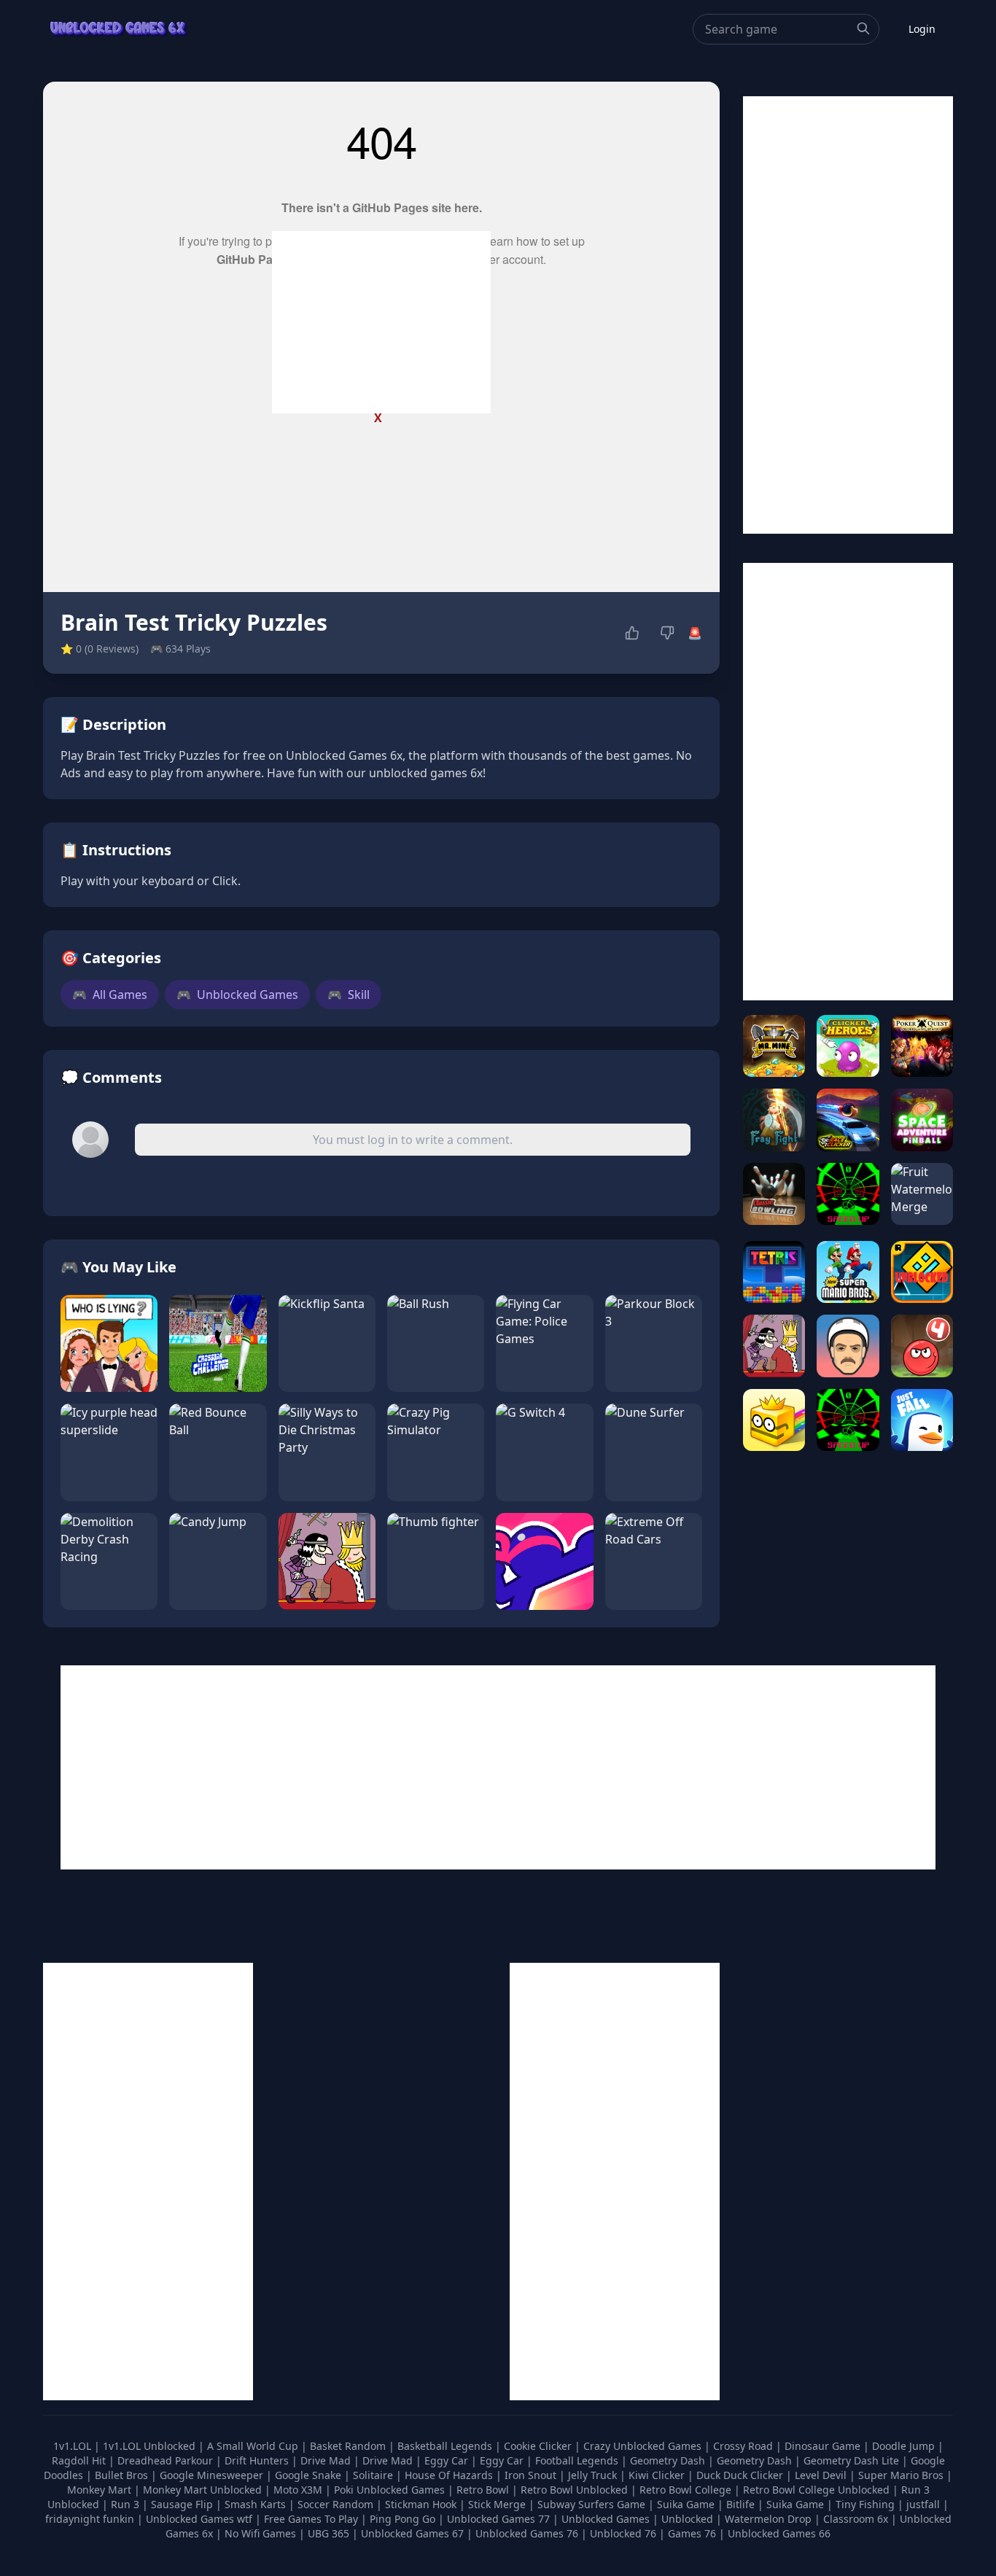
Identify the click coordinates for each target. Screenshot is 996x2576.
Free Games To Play (312, 2519)
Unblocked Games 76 (527, 2533)
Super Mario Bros (902, 2475)
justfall (925, 2504)
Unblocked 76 (623, 2533)
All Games (110, 995)
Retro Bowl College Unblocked (818, 2490)
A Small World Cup (254, 2446)
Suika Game (687, 2504)
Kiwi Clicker (658, 2475)
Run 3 (127, 2504)
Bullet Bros (123, 2475)
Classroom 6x (856, 2519)
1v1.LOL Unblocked (151, 2446)
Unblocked (689, 2519)
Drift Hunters (258, 2460)
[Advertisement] (381, 322)
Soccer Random (337, 2504)
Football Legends (578, 2460)
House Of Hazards (450, 2475)
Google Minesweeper (213, 2475)
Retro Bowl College (687, 2490)
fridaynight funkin (91, 2519)
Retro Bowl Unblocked (576, 2490)
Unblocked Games (237, 995)
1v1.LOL (74, 2446)
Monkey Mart (101, 2490)
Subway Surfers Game (593, 2504)
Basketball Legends (446, 2446)
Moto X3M (299, 2490)
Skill (349, 995)
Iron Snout (532, 2475)
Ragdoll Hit (80, 2460)
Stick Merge (498, 2504)
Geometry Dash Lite (853, 2460)
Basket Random (349, 2446)
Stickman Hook (422, 2504)
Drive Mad (327, 2460)
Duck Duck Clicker (741, 2475)
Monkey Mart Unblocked (204, 2490)
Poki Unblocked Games (391, 2490)
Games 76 (692, 2533)
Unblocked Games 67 (412, 2533)
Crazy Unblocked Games (644, 2446)
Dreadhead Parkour (167, 2460)
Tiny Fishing (867, 2504)
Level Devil (822, 2475)
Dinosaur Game (824, 2446)
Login (922, 29)
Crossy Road (744, 2446)
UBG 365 (328, 2533)
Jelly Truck (594, 2475)
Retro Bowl (484, 2490)
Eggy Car (448, 2460)
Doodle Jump (905, 2446)
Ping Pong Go (404, 2519)
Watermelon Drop (770, 2519)
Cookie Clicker (539, 2446)
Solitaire (374, 2475)
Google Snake (310, 2475)
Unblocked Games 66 (779, 2533)
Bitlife (742, 2504)
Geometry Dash (669, 2460)
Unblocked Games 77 (500, 2519)
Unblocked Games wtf (201, 2519)
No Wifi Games (260, 2533)
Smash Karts (257, 2504)
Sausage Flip (183, 2504)
